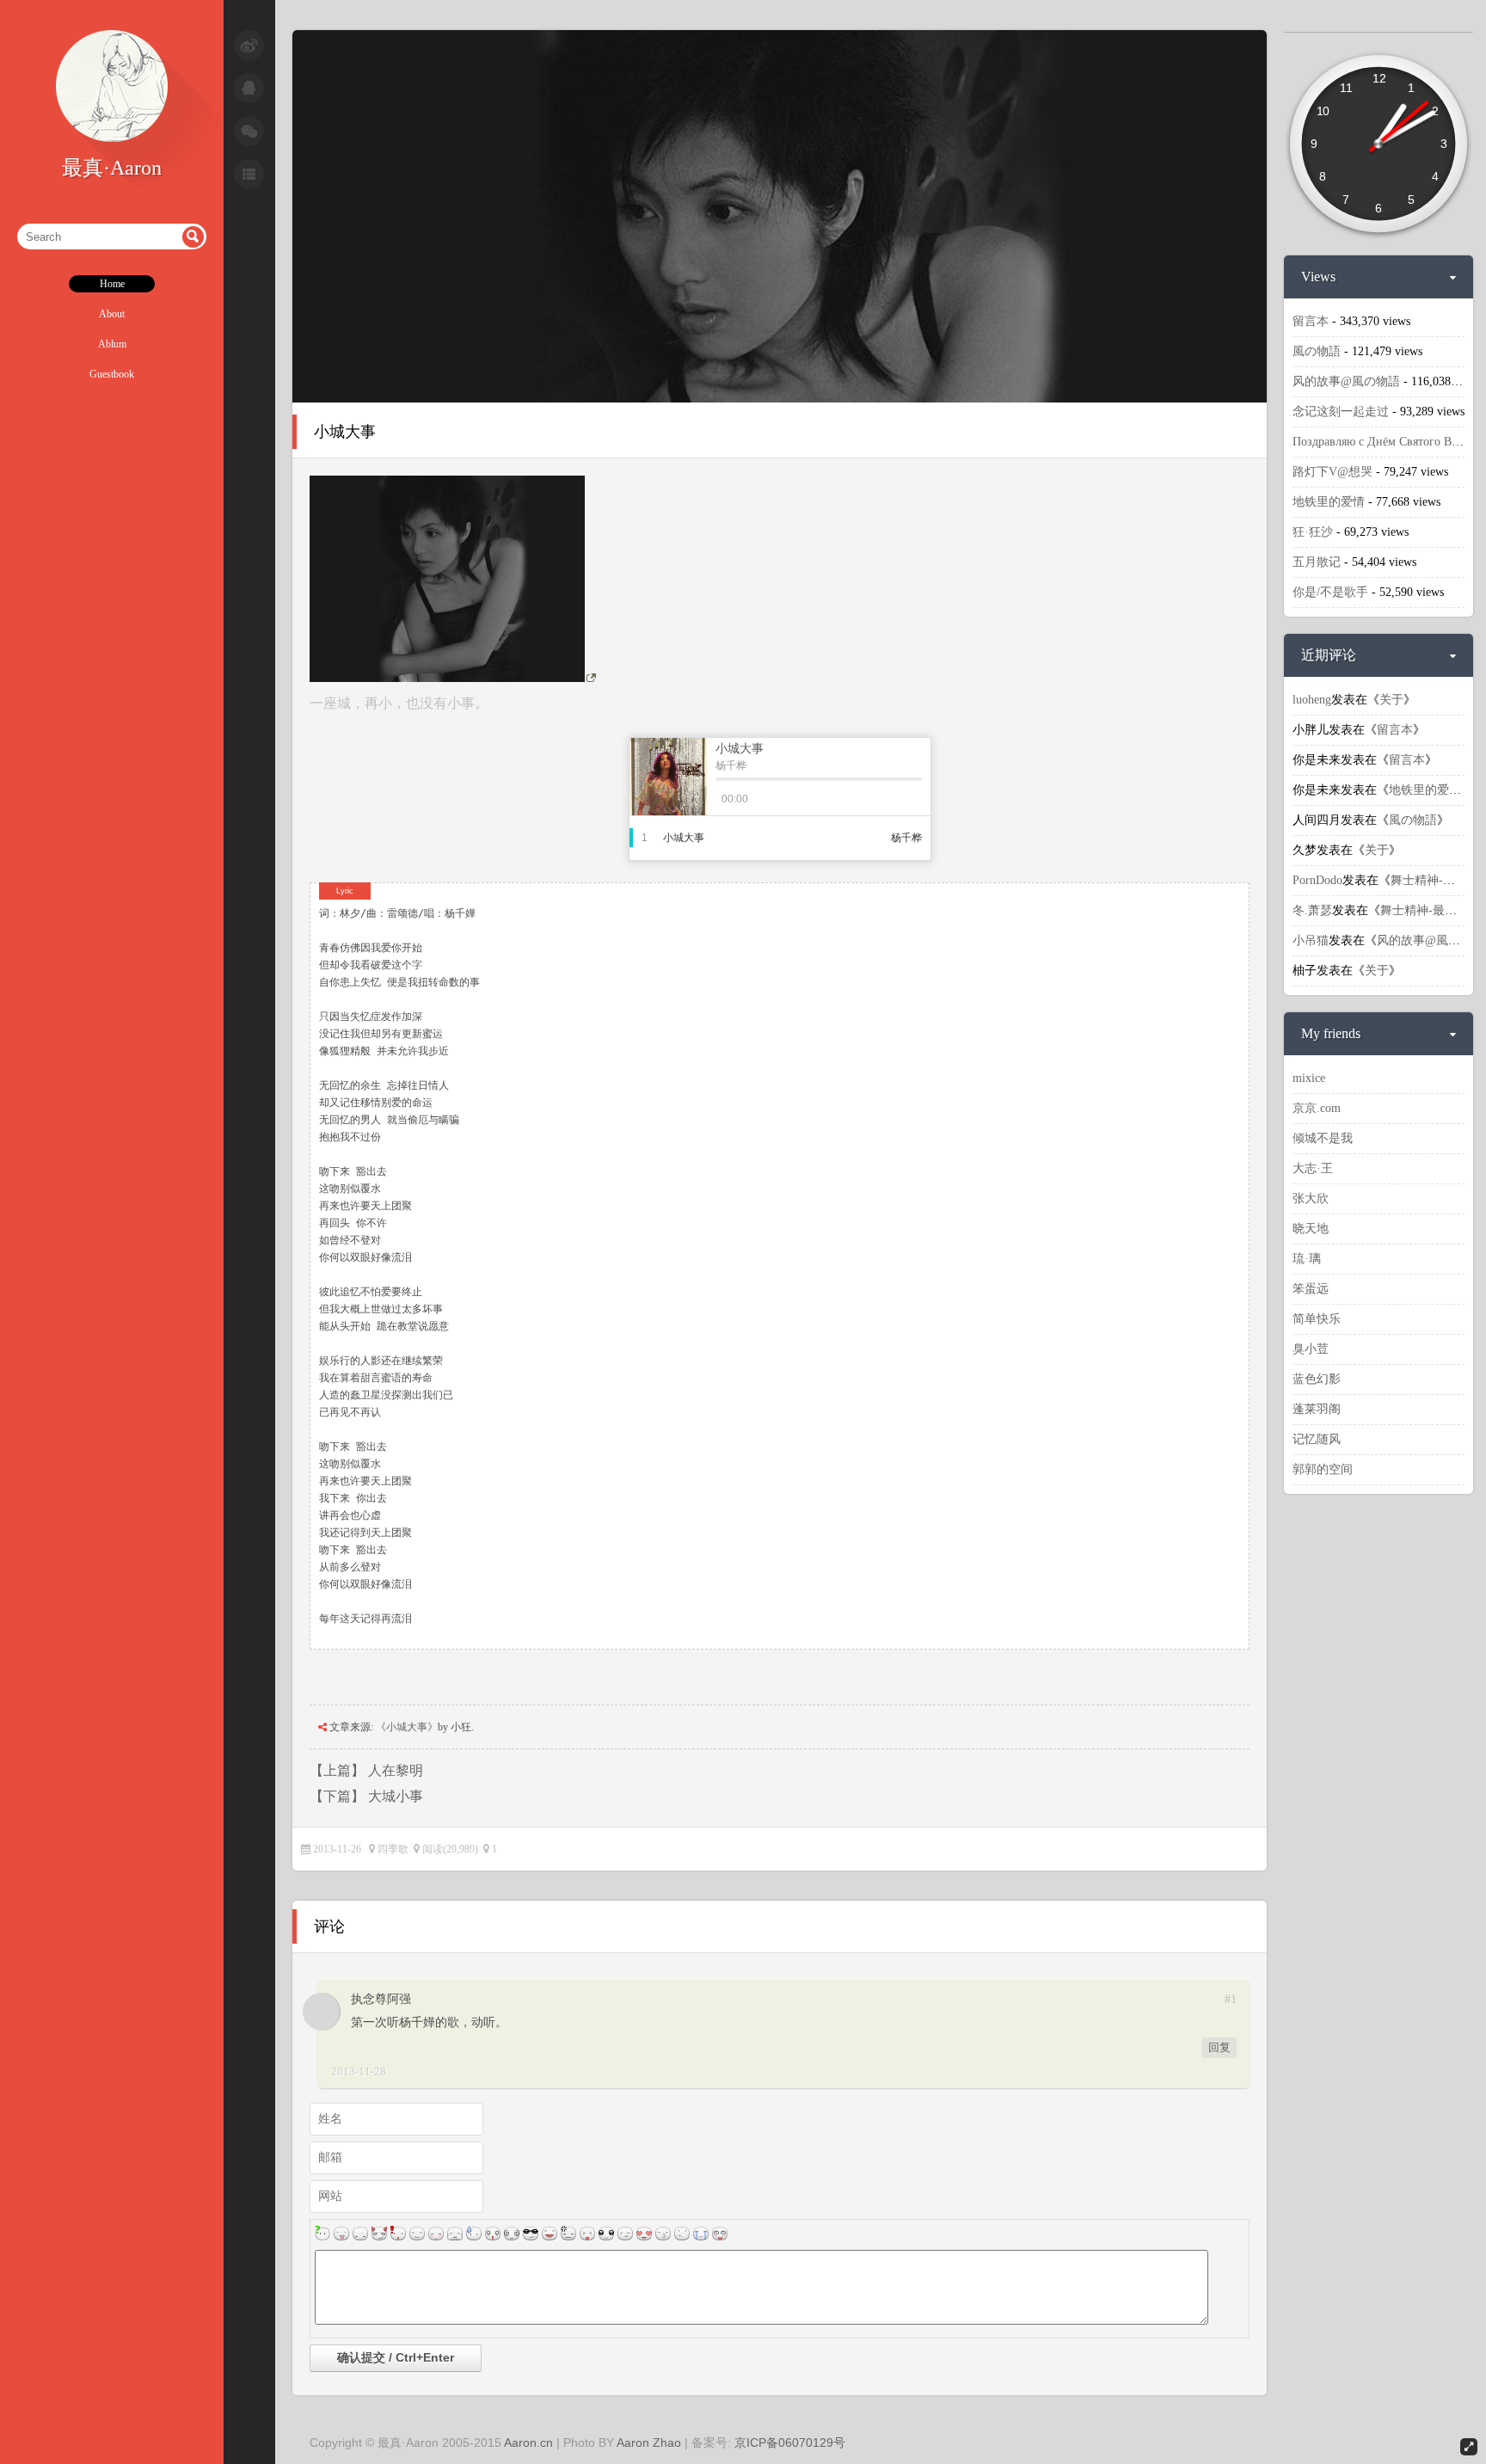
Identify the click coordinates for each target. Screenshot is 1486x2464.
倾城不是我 (1323, 1138)
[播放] (819, 799)
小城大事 (345, 432)
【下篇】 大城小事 (366, 1796)
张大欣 (1311, 1198)
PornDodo (1317, 880)
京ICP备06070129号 (790, 2442)
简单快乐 (1317, 1319)
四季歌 (393, 1849)
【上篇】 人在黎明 (366, 1770)
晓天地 (1311, 1229)
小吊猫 (1311, 940)
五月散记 (1317, 562)
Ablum (112, 344)
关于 (1391, 700)
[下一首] (855, 799)
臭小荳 (1311, 1349)
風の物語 (1317, 351)
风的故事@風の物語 (1346, 381)
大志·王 (1313, 1168)
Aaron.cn (528, 2442)
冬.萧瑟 (1312, 910)
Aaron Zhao (649, 2442)
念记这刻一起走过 (1341, 412)
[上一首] (783, 799)
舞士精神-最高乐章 (1431, 910)
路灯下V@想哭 (1332, 472)
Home (112, 284)
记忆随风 (1317, 1439)
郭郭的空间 (1323, 1469)
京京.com (1317, 1108)
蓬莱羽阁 (1317, 1409)
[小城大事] (780, 399)
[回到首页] (112, 138)
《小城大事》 (407, 1727)
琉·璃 (1307, 1259)
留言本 (1311, 321)
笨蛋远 (1311, 1289)
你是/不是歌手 (1330, 592)
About (112, 314)
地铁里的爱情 (1329, 502)
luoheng (1312, 700)
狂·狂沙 (1313, 532)
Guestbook (112, 374)
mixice (1309, 1078)
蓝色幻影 (1317, 1379)
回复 (1219, 2047)
